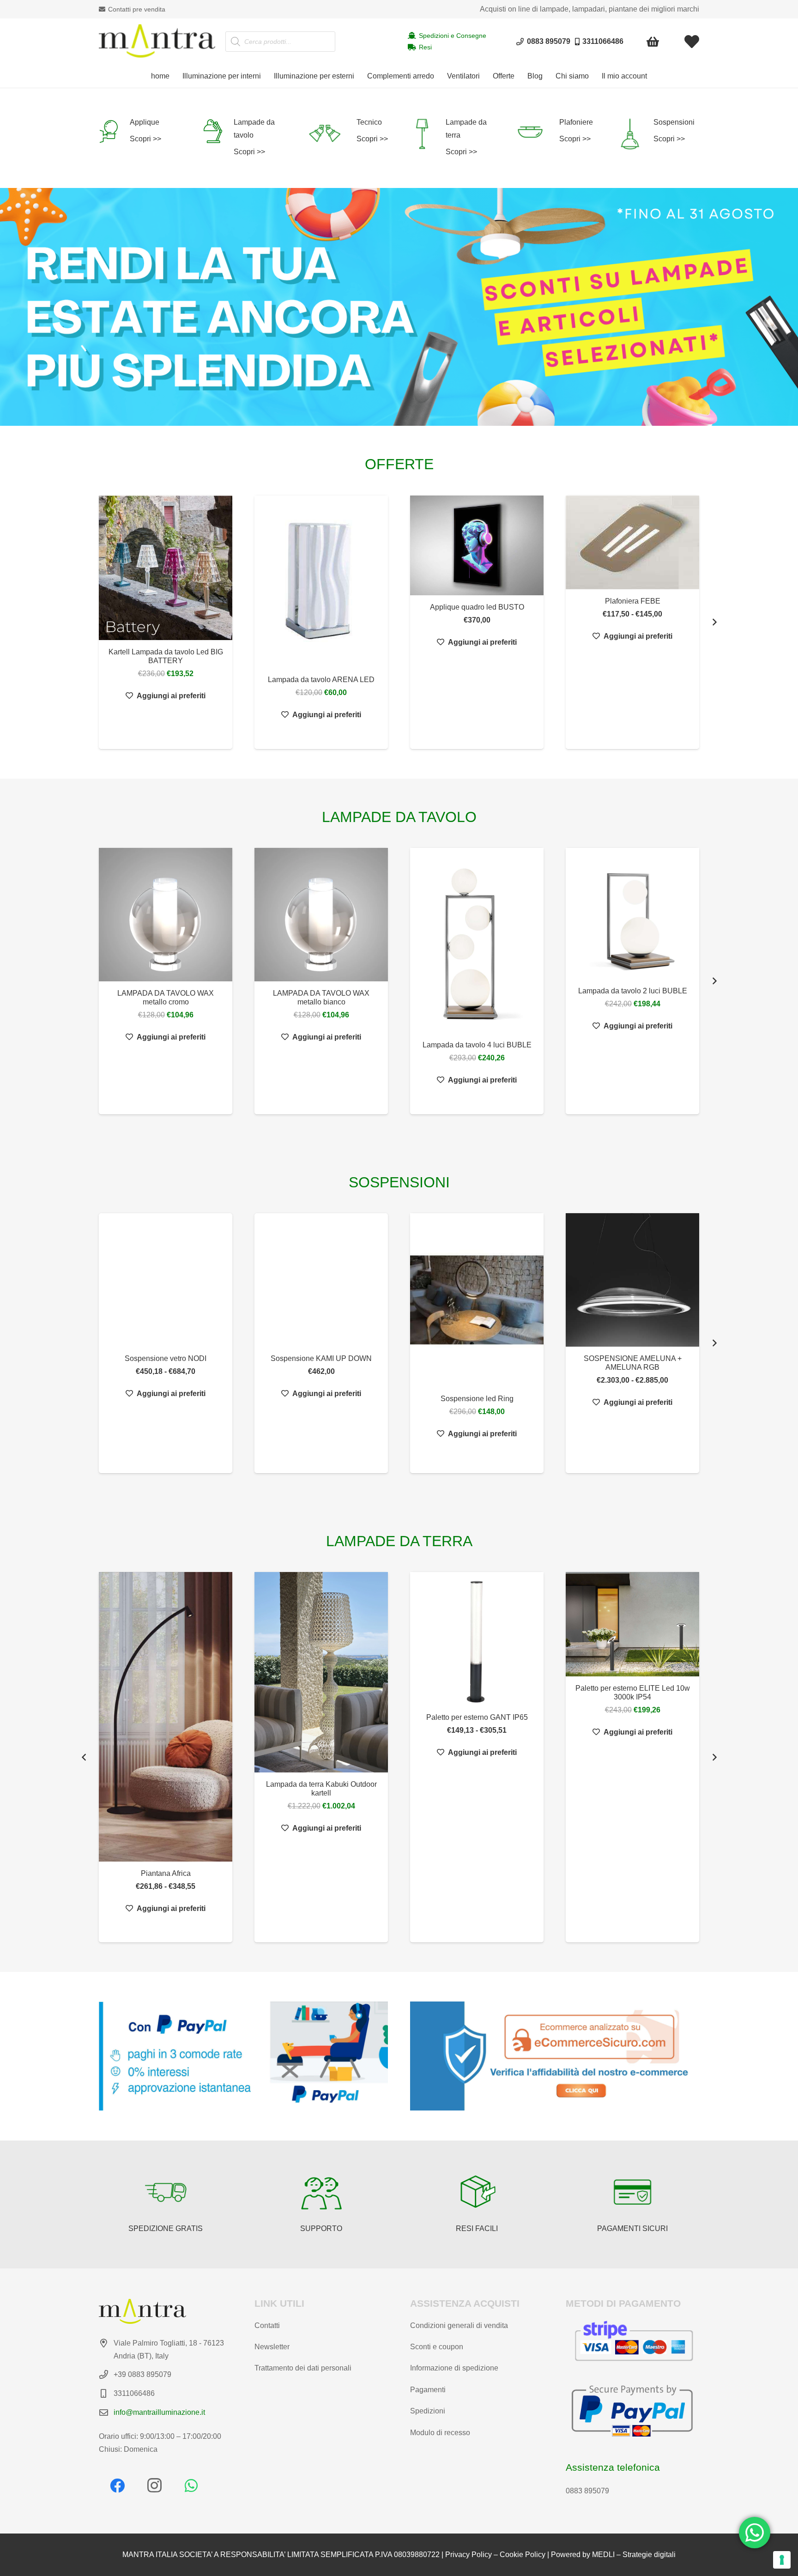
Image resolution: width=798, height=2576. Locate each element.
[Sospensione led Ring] (477, 1300)
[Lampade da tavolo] (218, 131)
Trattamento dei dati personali (303, 2368)
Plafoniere (576, 122)
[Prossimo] (714, 622)
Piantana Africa (166, 1873)
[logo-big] (157, 42)
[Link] (692, 42)
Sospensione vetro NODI (166, 1358)
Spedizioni (428, 2411)
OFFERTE (399, 464)
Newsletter (272, 2347)
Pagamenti (428, 2390)
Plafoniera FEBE (633, 601)
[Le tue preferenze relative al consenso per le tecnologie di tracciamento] (782, 2560)
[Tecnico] (331, 134)
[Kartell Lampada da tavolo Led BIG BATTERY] (166, 568)
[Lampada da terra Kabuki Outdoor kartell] (321, 1672)
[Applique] (114, 131)
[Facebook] (117, 2485)
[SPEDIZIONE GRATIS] (166, 2192)
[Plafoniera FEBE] (632, 543)
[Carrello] (653, 42)
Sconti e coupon (437, 2347)
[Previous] (84, 1757)
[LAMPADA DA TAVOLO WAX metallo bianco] (321, 915)
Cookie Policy (523, 2555)
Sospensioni (674, 122)
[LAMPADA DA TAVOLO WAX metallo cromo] (166, 915)
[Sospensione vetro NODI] (166, 1280)
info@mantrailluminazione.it (159, 2412)
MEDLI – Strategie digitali (634, 2555)
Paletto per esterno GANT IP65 (477, 1717)
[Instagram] (154, 2485)
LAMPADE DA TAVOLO (399, 817)
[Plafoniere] (537, 132)
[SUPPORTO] (321, 2192)
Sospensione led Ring (477, 1399)
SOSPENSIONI (399, 1182)
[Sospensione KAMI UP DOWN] (321, 1280)
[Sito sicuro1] (555, 2056)
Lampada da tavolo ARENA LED (321, 680)
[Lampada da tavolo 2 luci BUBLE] (632, 913)
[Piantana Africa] (166, 1717)
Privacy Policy (469, 2555)
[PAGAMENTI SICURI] (633, 2192)
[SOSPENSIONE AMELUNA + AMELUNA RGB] (632, 1280)
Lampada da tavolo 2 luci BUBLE (633, 991)
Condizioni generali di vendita (459, 2325)
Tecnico (369, 122)
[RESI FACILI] (477, 2192)
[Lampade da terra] (428, 134)
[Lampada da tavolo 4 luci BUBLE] (477, 940)
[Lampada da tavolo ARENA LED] (321, 582)
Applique (145, 122)
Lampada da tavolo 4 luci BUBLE (477, 1045)
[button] (266, 76)
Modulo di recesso (440, 2433)
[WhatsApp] (191, 2485)
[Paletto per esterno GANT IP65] (477, 1639)
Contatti (267, 2325)
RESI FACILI (477, 2228)
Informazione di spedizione (454, 2368)
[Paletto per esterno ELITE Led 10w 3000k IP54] (632, 1624)
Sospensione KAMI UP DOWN (321, 1358)
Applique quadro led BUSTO (477, 607)
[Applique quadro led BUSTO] (477, 546)
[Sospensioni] (635, 134)
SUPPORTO (321, 2228)
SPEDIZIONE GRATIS (166, 2228)
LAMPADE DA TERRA (399, 1541)
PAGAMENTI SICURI (632, 2228)
